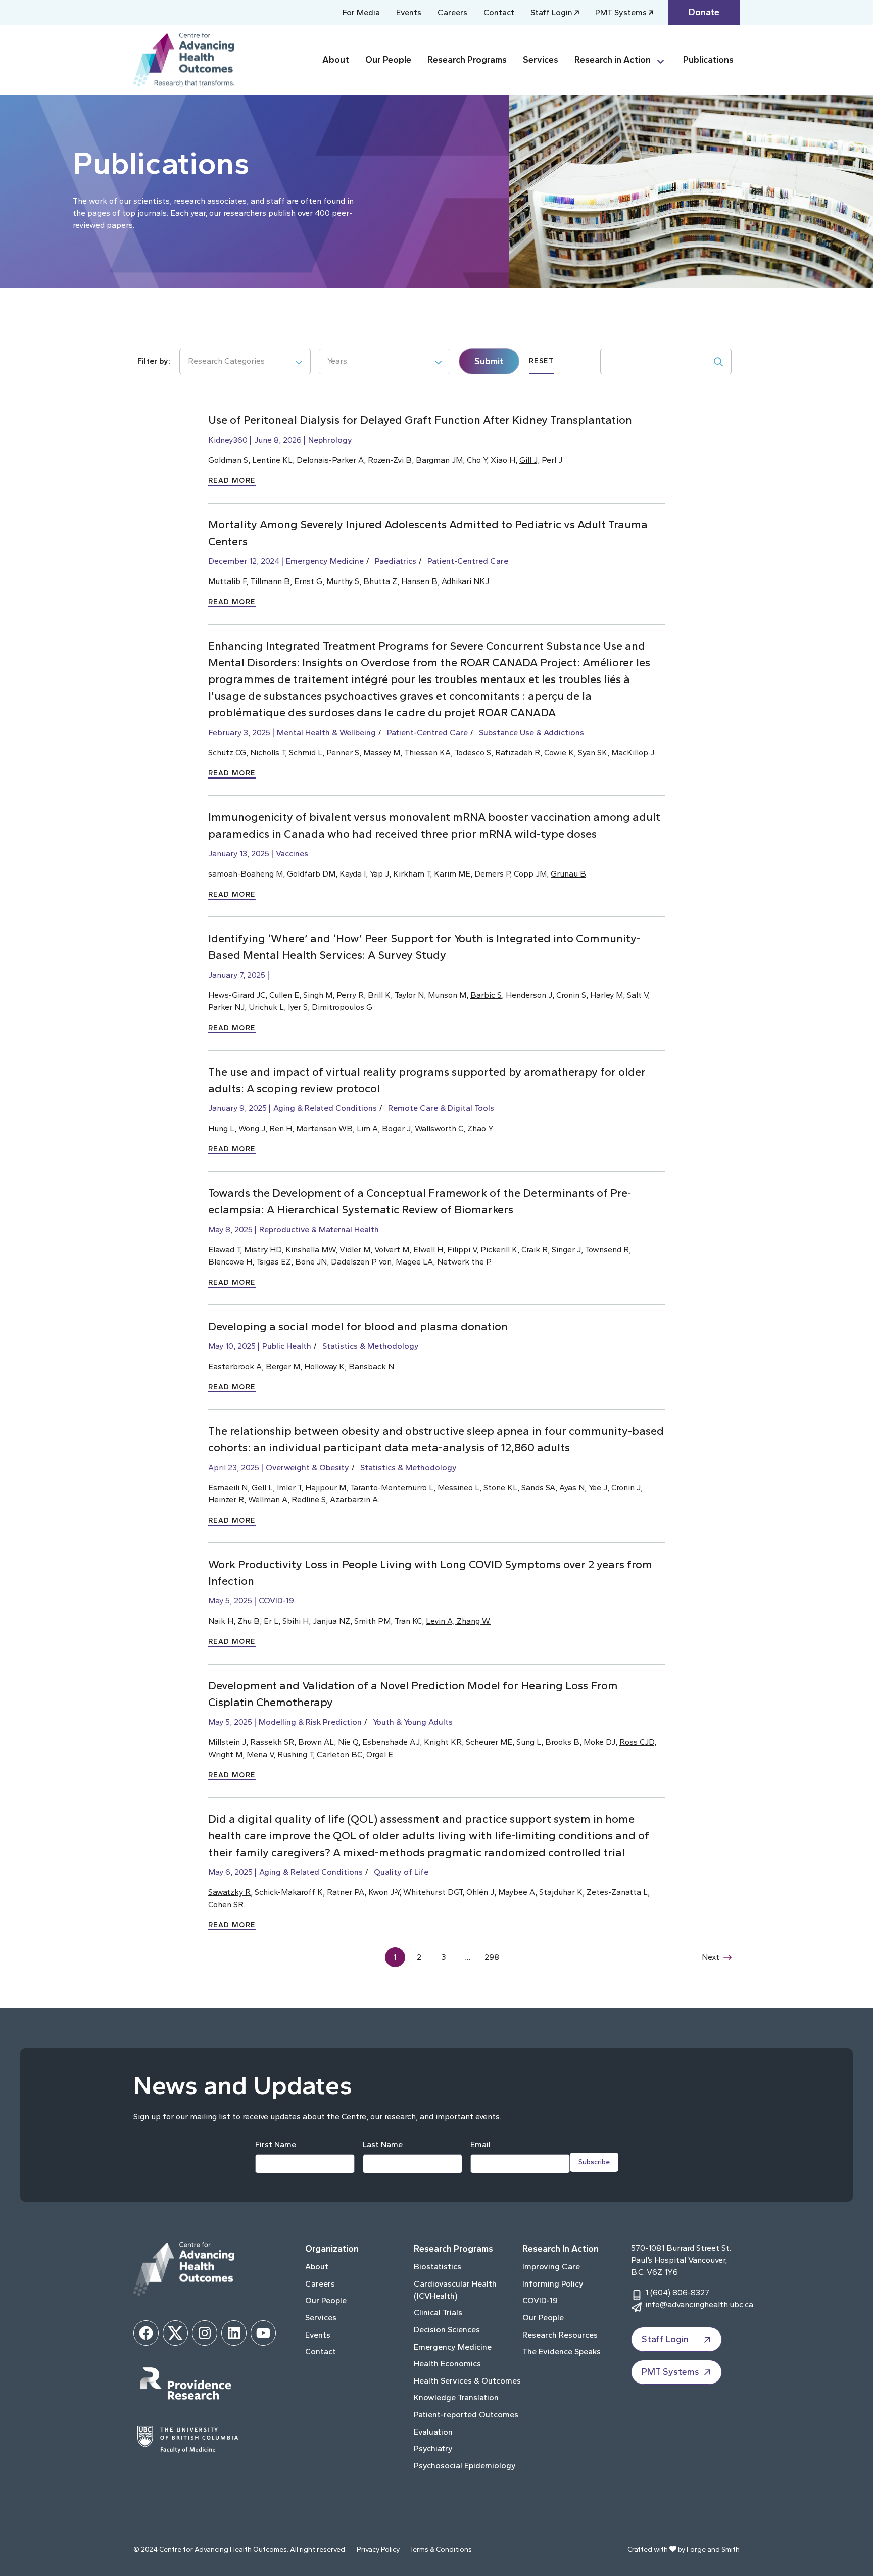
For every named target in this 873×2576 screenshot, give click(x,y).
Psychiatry (433, 2448)
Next (711, 1957)
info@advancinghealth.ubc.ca (699, 2304)
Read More (232, 481)
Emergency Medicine (325, 561)
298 (492, 1957)
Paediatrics (396, 561)
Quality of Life (401, 1872)
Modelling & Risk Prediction (310, 1722)
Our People (388, 60)
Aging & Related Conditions (325, 1108)
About (336, 60)
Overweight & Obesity (307, 1467)
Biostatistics (438, 2267)
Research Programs (467, 60)
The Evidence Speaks (562, 2351)
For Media (361, 12)
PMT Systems (621, 12)
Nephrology (330, 440)
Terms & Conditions (441, 2549)
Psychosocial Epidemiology (465, 2466)
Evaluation (433, 2432)
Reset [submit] (541, 361)
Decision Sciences (447, 2330)
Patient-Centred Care (468, 561)
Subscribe (594, 2162)
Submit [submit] (489, 361)
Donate (704, 12)
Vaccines (292, 854)
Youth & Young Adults (413, 1722)
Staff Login (551, 12)
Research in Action (613, 60)
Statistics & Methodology (371, 1346)
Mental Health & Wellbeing (326, 732)
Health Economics (447, 2364)
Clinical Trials (438, 2313)
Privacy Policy (378, 2549)
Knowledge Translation (456, 2397)
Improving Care (551, 2267)
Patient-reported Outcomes (466, 2415)
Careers (452, 12)
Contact (499, 12)
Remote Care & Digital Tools (441, 1108)
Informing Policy (553, 2284)
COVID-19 (276, 1601)
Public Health (287, 1346)
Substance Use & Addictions (531, 732)
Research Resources (560, 2335)
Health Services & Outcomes (467, 2381)
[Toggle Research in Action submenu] (665, 60)
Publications (708, 60)
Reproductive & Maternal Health (319, 1229)
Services (541, 60)
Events (409, 12)
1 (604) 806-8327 (677, 2292)
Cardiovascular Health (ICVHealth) (455, 2290)
